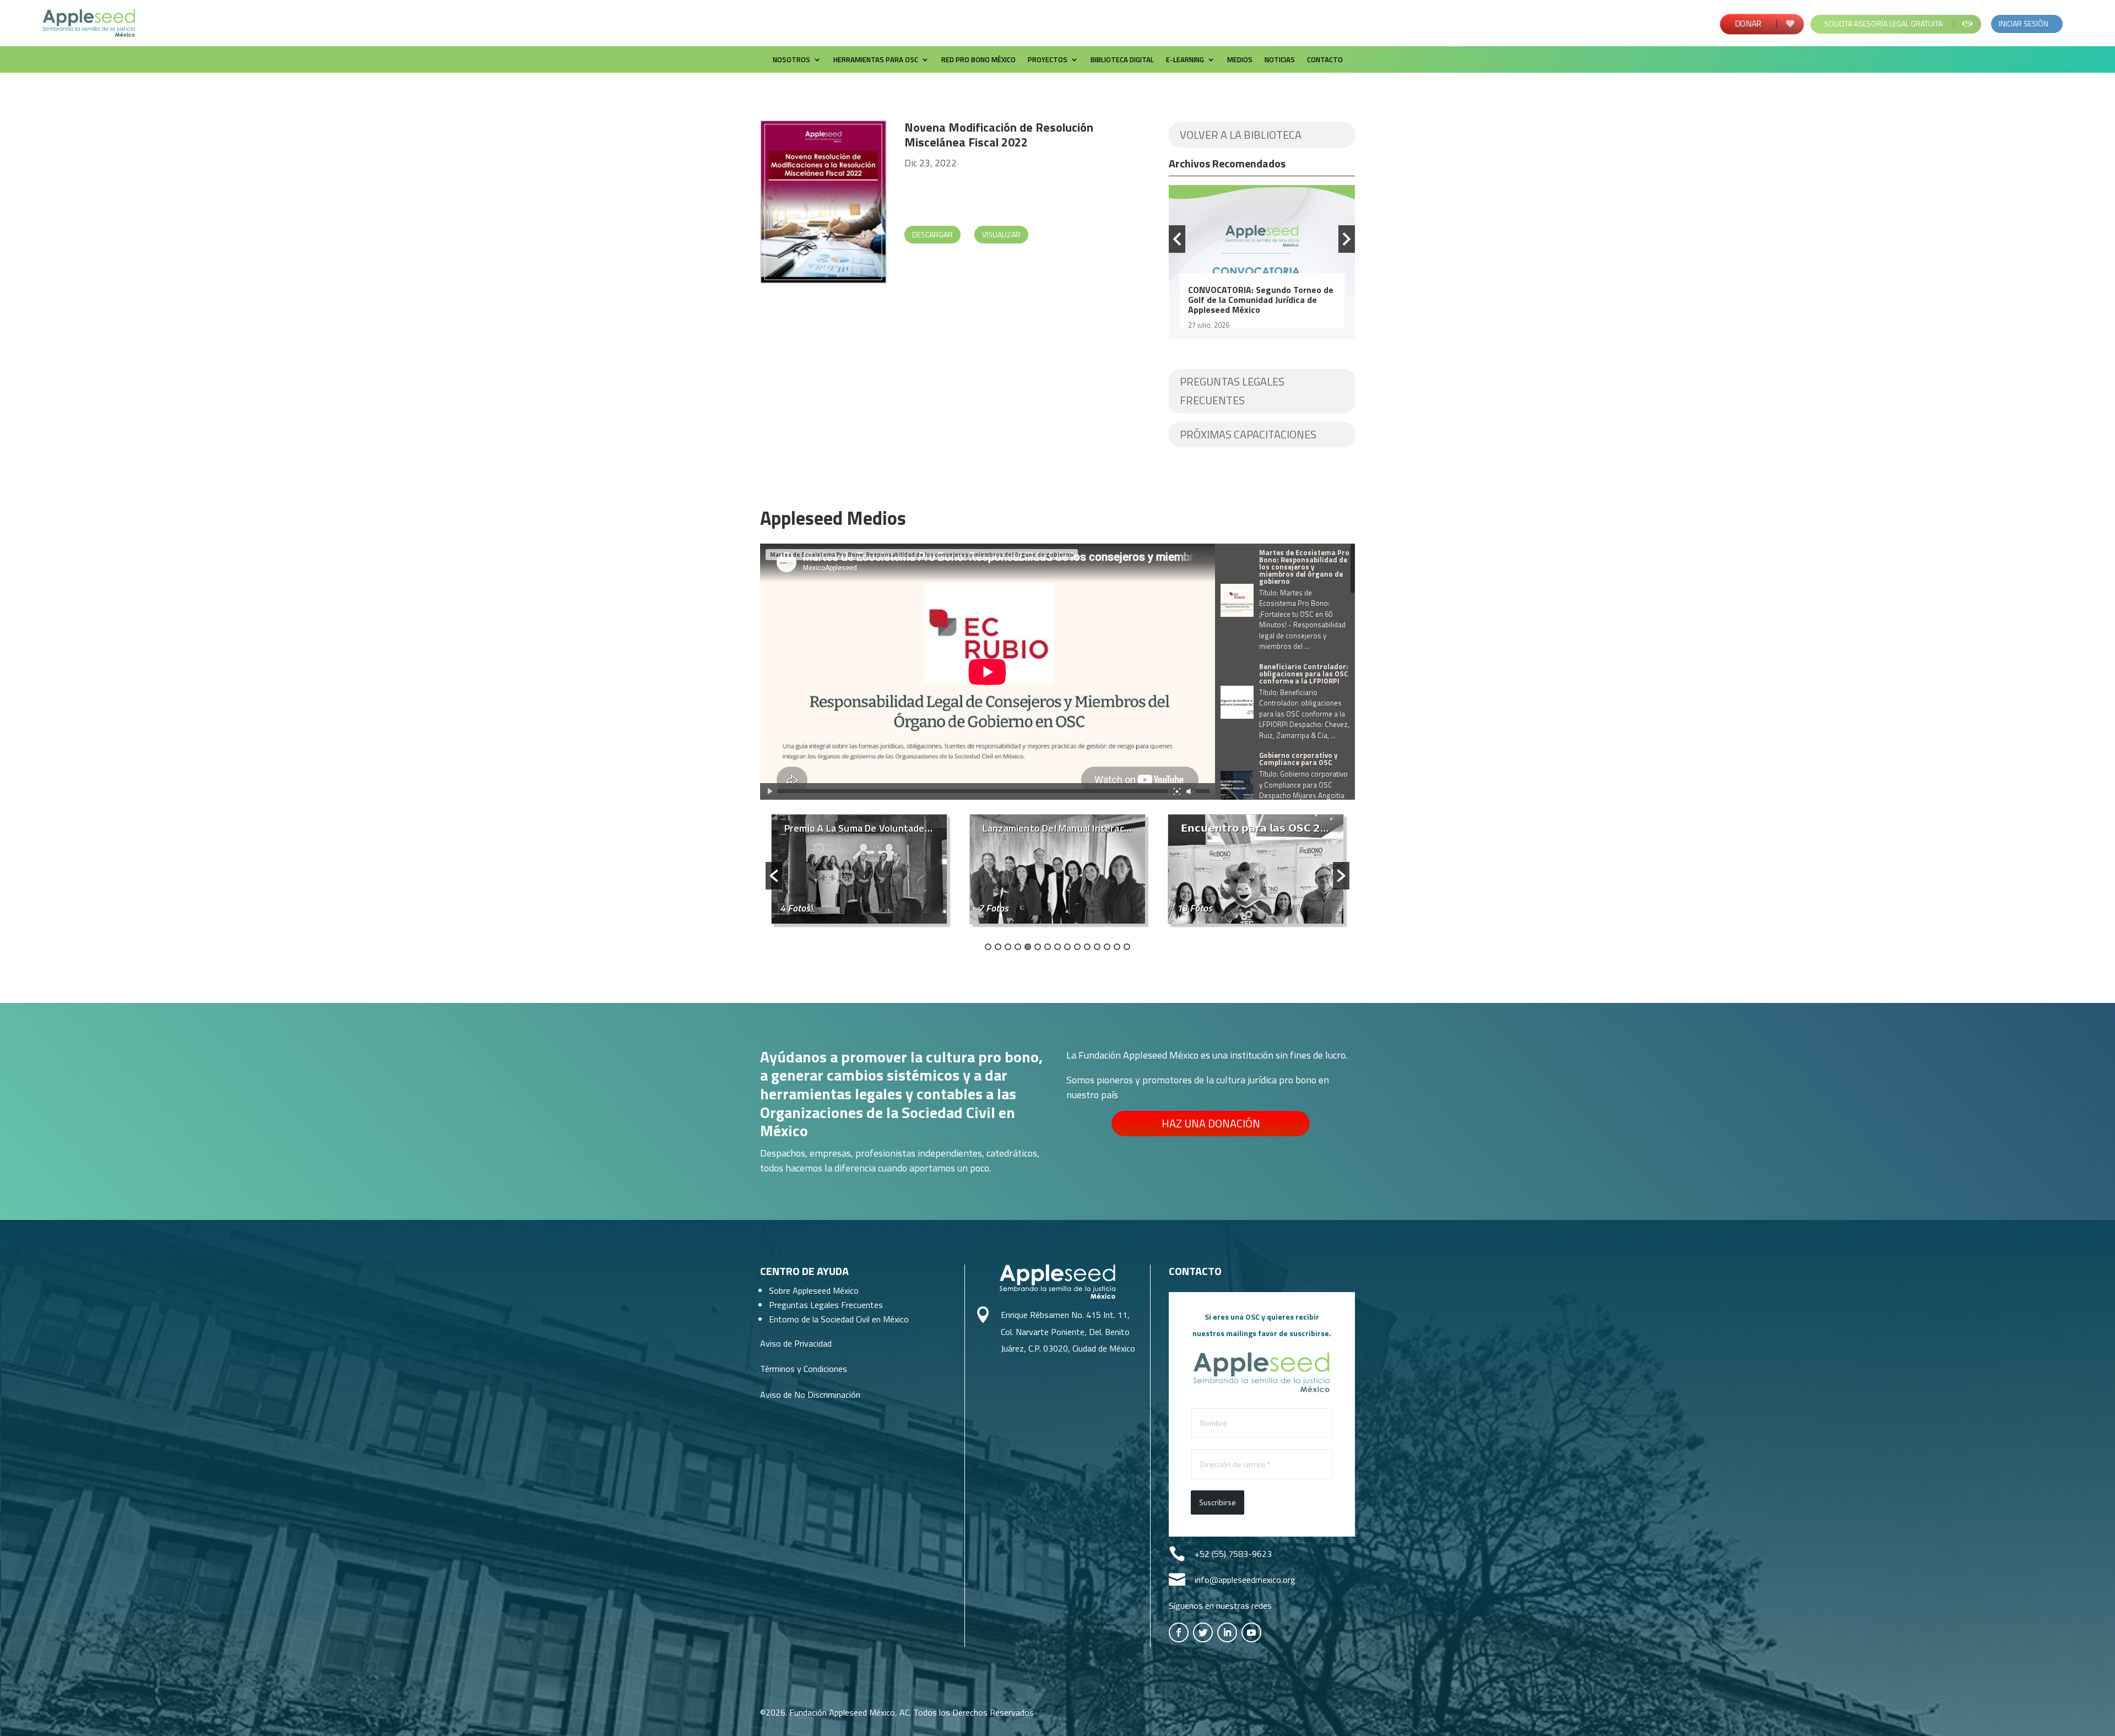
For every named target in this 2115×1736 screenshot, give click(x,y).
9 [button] (1067, 947)
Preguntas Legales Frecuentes (1232, 391)
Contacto (1325, 60)
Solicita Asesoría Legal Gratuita (1883, 23)
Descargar (932, 234)
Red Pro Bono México (978, 60)
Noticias (1280, 60)
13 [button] (1107, 947)
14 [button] (1117, 947)
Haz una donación (1211, 1123)
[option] (1262, 262)
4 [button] (1018, 947)
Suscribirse (1218, 1502)
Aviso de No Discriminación (810, 1395)
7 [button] (1048, 947)
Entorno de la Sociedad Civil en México (839, 1319)
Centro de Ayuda (804, 1271)
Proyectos (1048, 60)
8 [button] (1057, 947)
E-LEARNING (1185, 60)
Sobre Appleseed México (814, 1290)
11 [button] (1087, 947)
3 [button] (1008, 947)
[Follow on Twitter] (1203, 1632)
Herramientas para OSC (876, 60)
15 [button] (1127, 947)
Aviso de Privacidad (796, 1343)
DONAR (1749, 23)
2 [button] (998, 947)
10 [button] (1077, 947)
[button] (774, 876)
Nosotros (791, 60)
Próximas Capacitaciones (1248, 434)
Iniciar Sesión (2024, 23)
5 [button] (1028, 947)
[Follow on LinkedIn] (1227, 1632)
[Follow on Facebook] (1179, 1632)
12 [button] (1097, 947)
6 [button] (1038, 947)
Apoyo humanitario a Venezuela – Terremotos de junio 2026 (1256, 295)
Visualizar (1001, 234)
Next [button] (1347, 239)
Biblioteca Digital (1122, 60)
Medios (1240, 60)
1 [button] (988, 947)
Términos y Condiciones (804, 1369)
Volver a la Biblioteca (1241, 135)
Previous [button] (1177, 239)
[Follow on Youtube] (1251, 1632)
